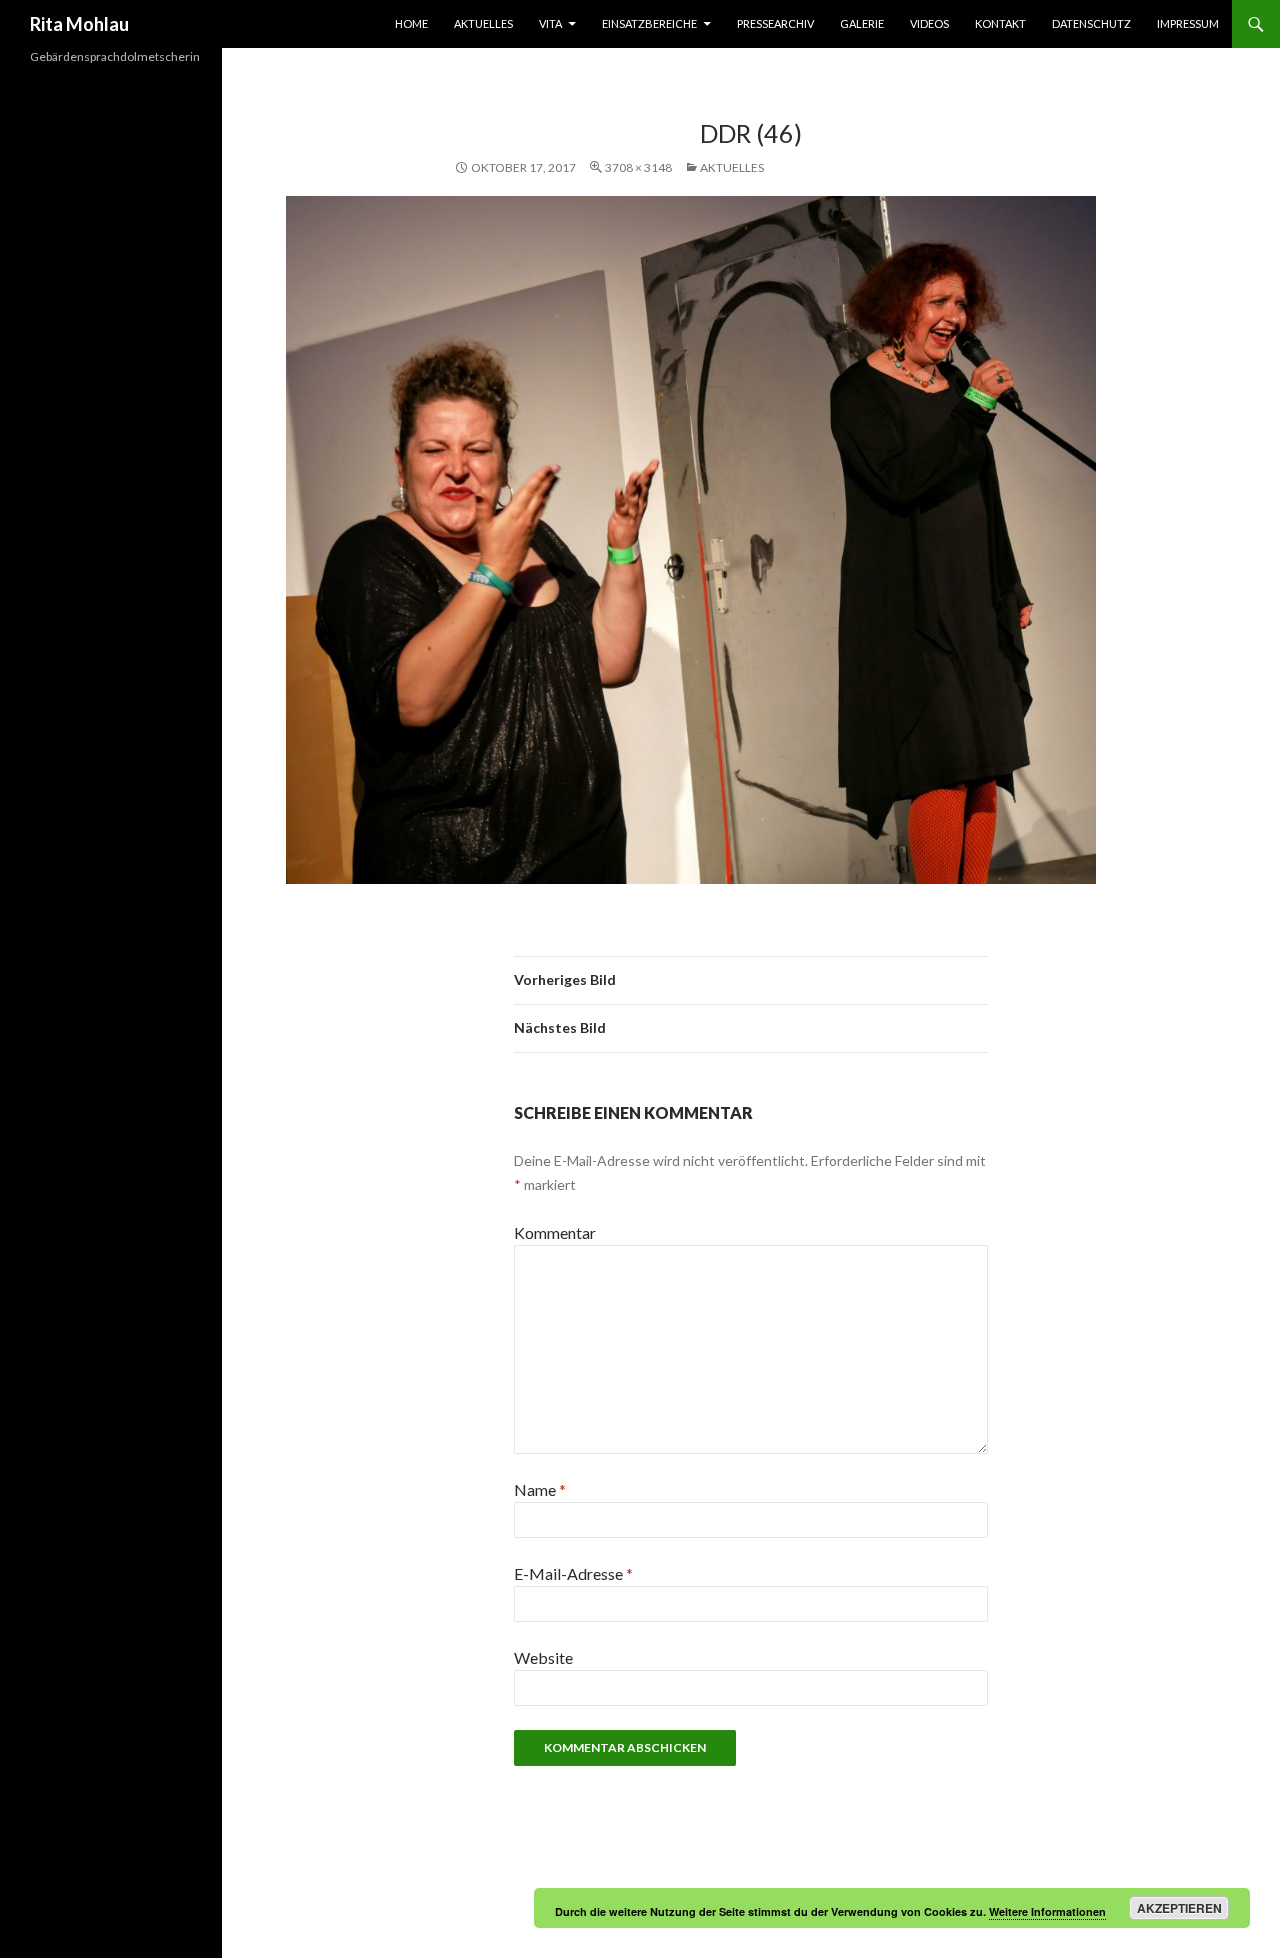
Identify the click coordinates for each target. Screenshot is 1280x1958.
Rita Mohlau (79, 24)
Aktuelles (483, 23)
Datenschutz (1091, 23)
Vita (550, 23)
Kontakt (1000, 23)
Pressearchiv (775, 23)
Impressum (1188, 23)
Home (411, 23)
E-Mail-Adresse (573, 1573)
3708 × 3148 (638, 167)
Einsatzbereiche (649, 23)
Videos (929, 23)
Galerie (862, 23)
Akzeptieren (1179, 1908)
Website (543, 1657)
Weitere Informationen (1047, 1911)
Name (540, 1489)
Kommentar (555, 1232)
